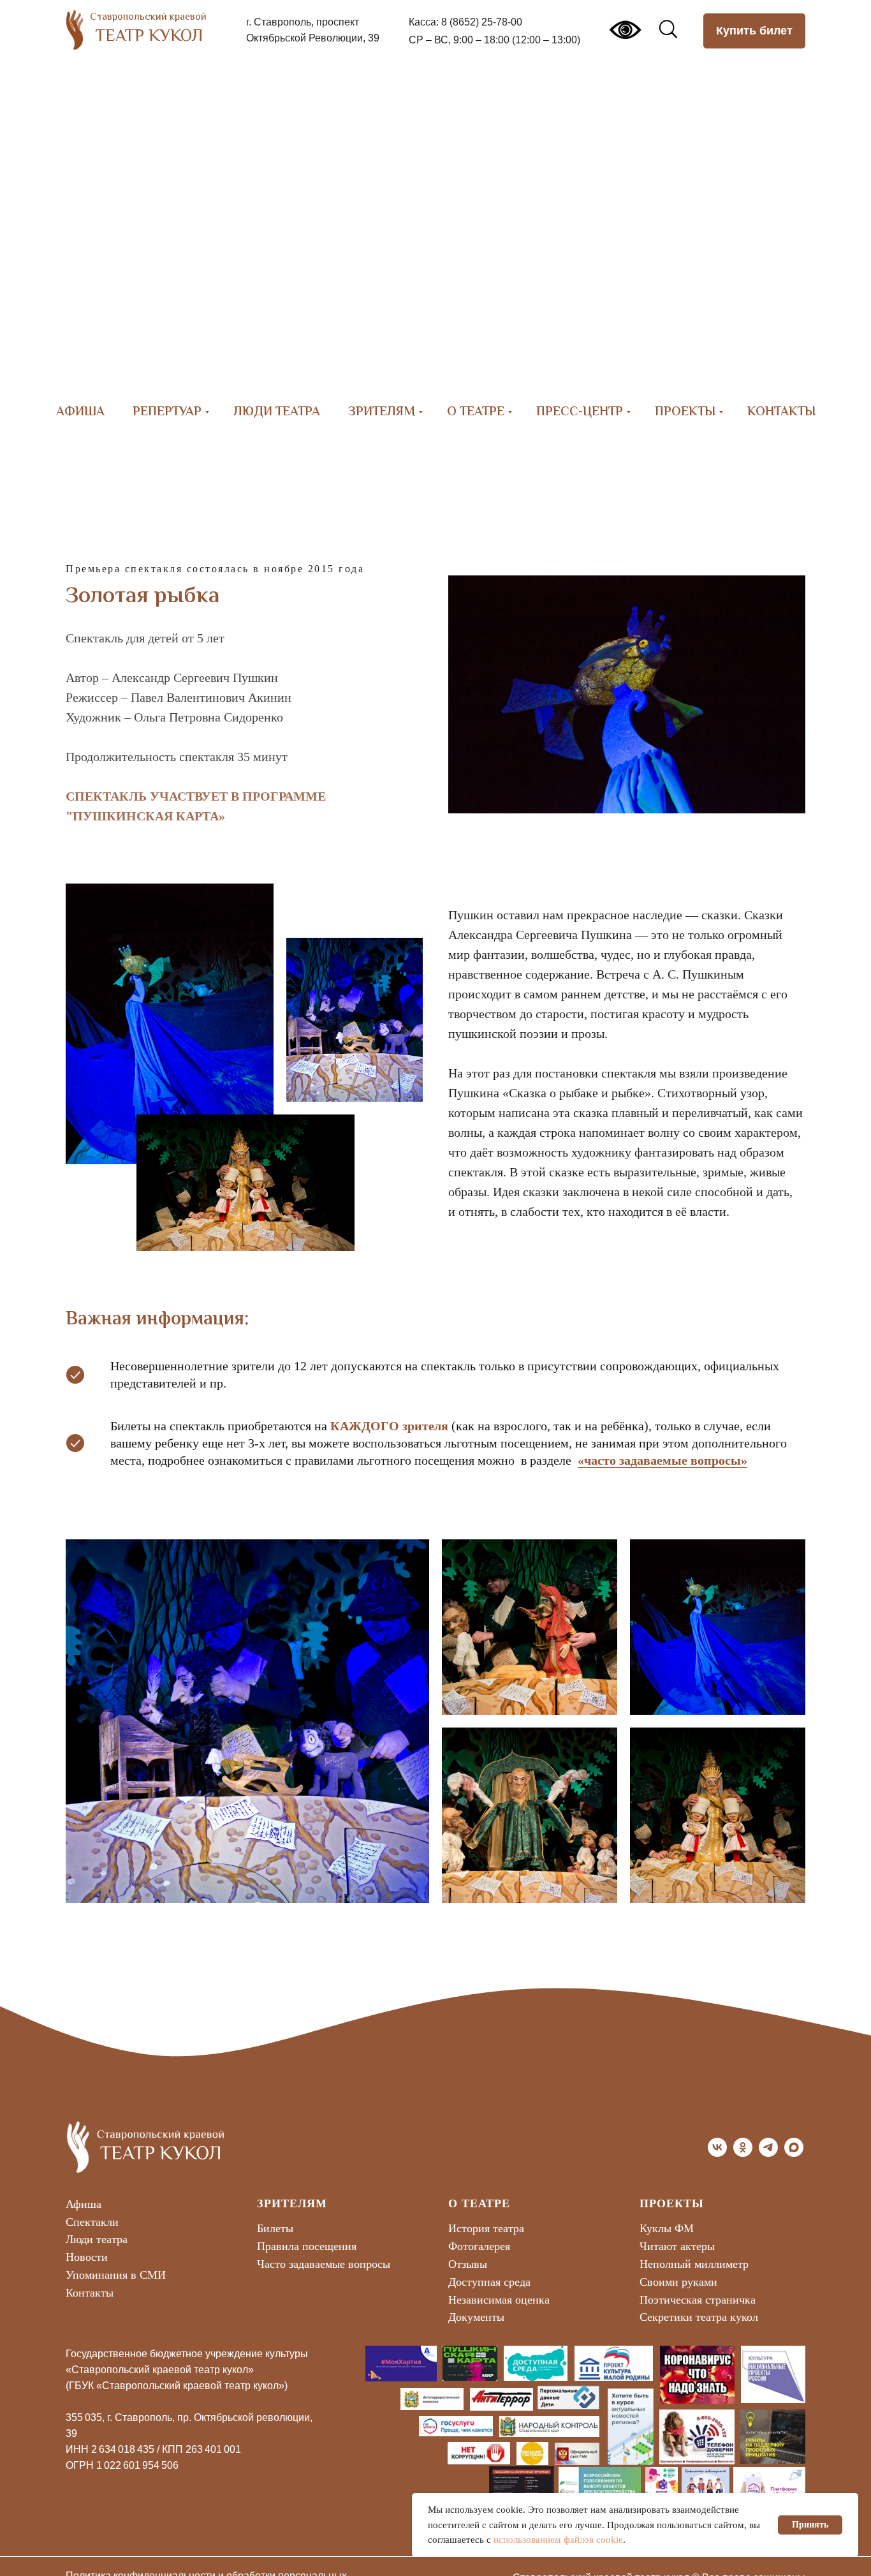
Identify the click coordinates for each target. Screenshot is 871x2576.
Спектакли (92, 2222)
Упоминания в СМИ (116, 2275)
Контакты (781, 412)
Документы (476, 2317)
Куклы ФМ (667, 2228)
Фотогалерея (479, 2246)
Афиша (80, 412)
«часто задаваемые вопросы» (662, 1460)
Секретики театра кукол (699, 2317)
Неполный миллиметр (694, 2264)
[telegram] (768, 2153)
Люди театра (277, 412)
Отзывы (468, 2264)
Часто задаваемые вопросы (324, 2264)
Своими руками (678, 2282)
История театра (486, 2228)
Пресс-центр (580, 412)
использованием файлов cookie (558, 2540)
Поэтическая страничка (698, 2300)
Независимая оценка (499, 2300)
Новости (87, 2257)
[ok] (743, 2153)
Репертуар (167, 412)
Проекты (685, 412)
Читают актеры (677, 2246)
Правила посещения (307, 2246)
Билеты (275, 2228)
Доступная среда (489, 2282)
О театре (476, 412)
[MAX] (794, 2153)
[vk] (717, 2153)
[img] (614, 2363)
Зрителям (382, 412)
